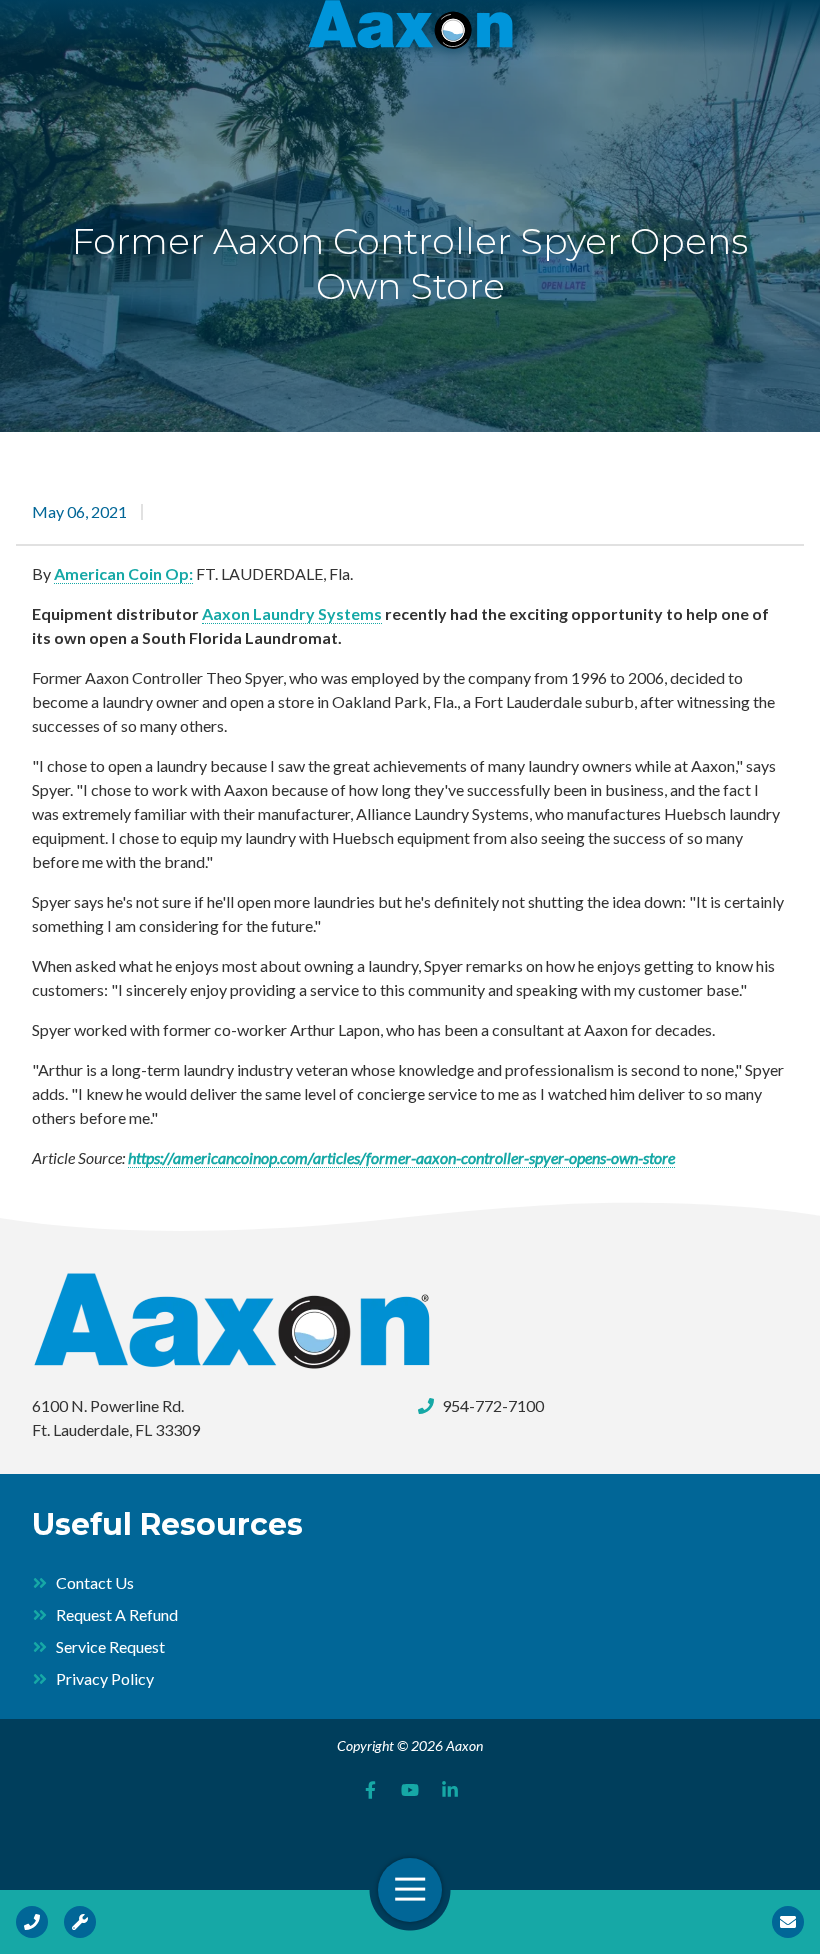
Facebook (370, 1790)
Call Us (32, 1922)
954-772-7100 (493, 1405)
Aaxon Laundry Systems (292, 613)
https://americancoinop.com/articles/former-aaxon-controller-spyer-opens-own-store (401, 1157)
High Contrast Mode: (91, 77)
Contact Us (788, 1922)
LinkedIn (450, 1790)
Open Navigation (410, 1890)
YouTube (410, 1790)
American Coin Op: (123, 573)
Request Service (80, 1922)
